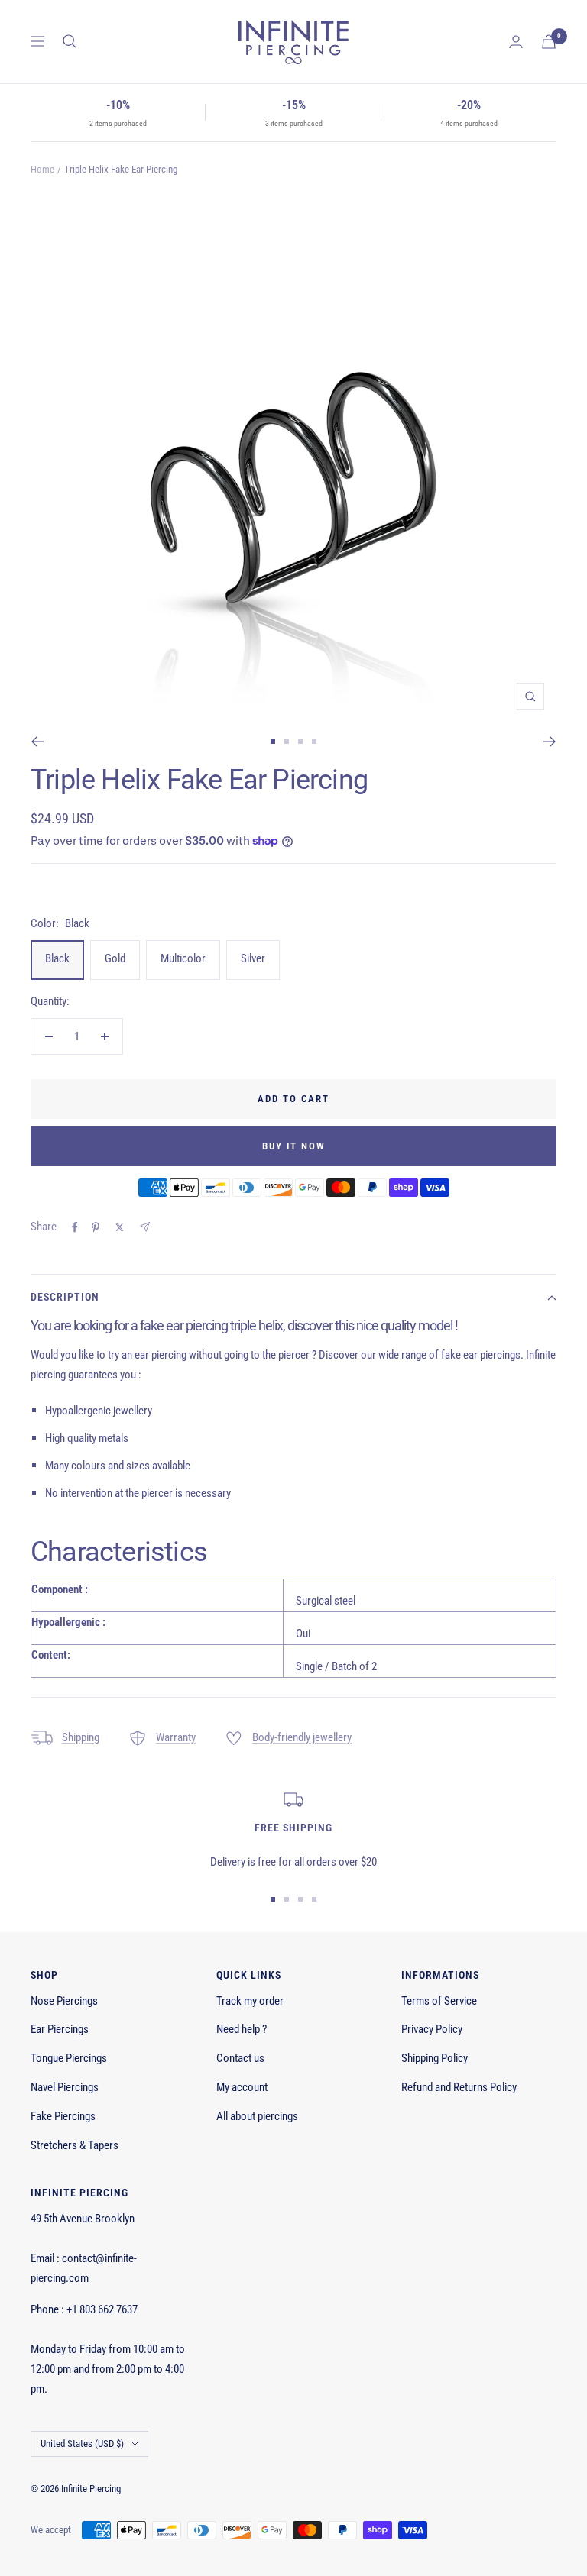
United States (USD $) (82, 2443)
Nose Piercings (64, 2001)
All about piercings (257, 2116)
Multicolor (183, 958)
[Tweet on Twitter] (120, 1227)
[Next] (550, 742)
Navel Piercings (65, 2087)
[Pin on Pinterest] (96, 1227)
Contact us (240, 2058)
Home (42, 169)
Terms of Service (439, 2001)
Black (57, 958)
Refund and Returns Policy (459, 2087)
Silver (253, 958)
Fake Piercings (63, 2116)
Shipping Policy (435, 2058)
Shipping (81, 1737)
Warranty (176, 1737)
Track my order (250, 2001)
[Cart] (549, 42)
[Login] (516, 42)
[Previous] (37, 742)
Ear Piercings (60, 2029)
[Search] (70, 41)
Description (65, 1297)
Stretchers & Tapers (75, 2145)
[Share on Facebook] (75, 1227)
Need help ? (242, 2029)
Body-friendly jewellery (302, 1737)
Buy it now (294, 1146)
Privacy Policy (432, 2029)
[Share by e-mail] (145, 1227)
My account (242, 2087)
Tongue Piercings (69, 2058)
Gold (115, 958)
